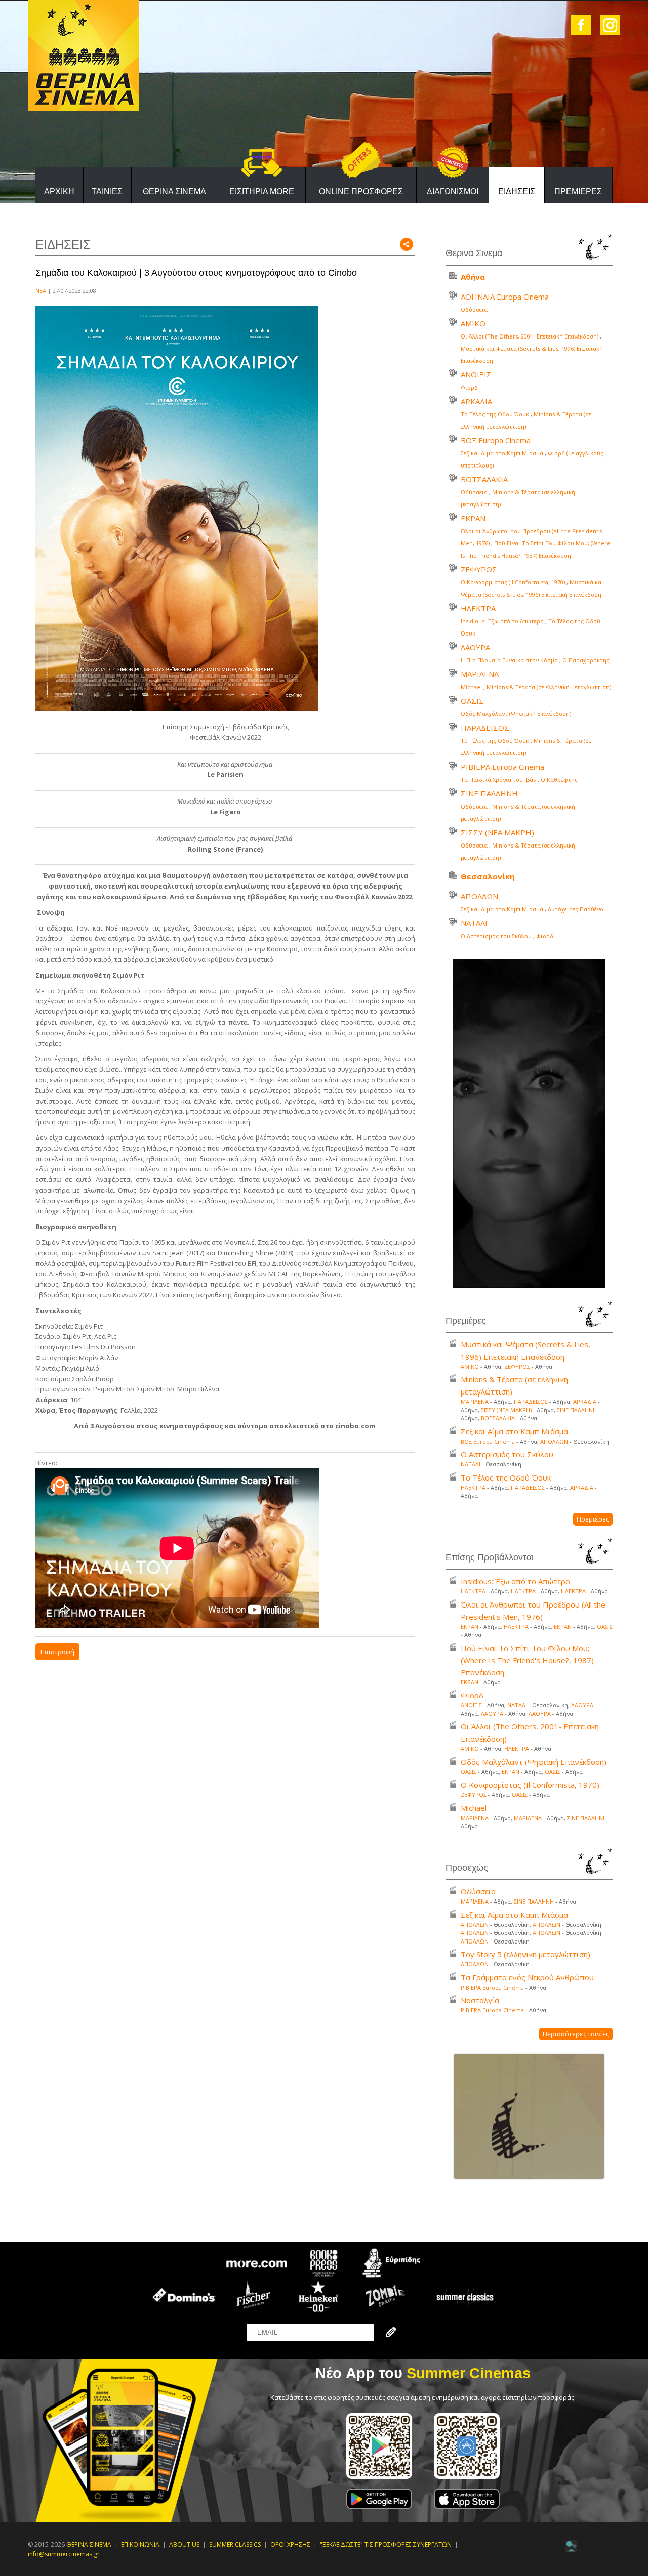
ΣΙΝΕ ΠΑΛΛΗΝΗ (489, 793)
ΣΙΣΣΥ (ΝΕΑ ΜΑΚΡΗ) (497, 832)
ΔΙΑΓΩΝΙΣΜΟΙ (453, 192)
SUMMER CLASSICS (235, 2544)
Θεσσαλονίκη (488, 876)
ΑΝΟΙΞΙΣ (476, 374)
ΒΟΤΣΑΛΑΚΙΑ (484, 479)
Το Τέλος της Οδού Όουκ (495, 414)
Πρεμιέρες (593, 1519)
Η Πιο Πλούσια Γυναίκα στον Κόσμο (509, 660)
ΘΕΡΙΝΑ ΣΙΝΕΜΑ (174, 192)
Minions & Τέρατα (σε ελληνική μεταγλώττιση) (549, 687)
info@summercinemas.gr (64, 2554)
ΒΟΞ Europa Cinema (496, 440)
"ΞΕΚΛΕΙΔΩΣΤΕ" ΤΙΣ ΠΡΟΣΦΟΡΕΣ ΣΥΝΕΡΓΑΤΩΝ (386, 2544)
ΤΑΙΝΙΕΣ (107, 192)
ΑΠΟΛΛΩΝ (479, 896)
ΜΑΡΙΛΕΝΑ (480, 674)
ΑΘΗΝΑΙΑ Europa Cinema (505, 297)
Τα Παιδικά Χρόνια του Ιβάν (498, 779)
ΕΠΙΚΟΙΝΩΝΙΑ (140, 2544)
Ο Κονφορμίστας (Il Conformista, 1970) (513, 582)
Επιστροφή (57, 1652)
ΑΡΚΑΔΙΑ (476, 401)
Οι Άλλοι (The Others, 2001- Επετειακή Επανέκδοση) (530, 336)
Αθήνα (473, 277)
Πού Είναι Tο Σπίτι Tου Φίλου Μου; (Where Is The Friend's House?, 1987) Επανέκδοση (527, 1660)
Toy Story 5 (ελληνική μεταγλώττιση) (525, 1954)
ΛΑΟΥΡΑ (475, 647)
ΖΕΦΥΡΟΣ (479, 569)
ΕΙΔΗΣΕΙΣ (517, 192)
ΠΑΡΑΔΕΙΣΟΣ (485, 728)
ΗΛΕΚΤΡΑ (478, 608)
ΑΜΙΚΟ (473, 323)
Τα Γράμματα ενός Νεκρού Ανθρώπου (527, 1977)
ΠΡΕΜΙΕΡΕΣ (578, 192)
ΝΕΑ (41, 291)
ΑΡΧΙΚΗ (59, 192)
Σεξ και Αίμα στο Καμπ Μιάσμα (502, 453)
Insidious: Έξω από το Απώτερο (502, 621)
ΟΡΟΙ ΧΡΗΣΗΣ (290, 2544)
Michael (471, 687)
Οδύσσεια (474, 309)
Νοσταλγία (480, 2000)
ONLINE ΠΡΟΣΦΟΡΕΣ (361, 192)
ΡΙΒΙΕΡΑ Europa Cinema (502, 767)
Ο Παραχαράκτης (586, 660)
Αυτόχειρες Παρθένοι (577, 909)
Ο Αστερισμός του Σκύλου (496, 936)
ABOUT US (184, 2544)
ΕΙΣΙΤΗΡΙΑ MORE (262, 192)
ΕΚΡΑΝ (473, 518)
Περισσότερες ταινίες (576, 2034)
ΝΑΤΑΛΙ (474, 923)
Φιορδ (469, 387)
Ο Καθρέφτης (559, 779)
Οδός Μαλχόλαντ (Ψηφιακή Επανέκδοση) (516, 714)
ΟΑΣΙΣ (472, 701)
